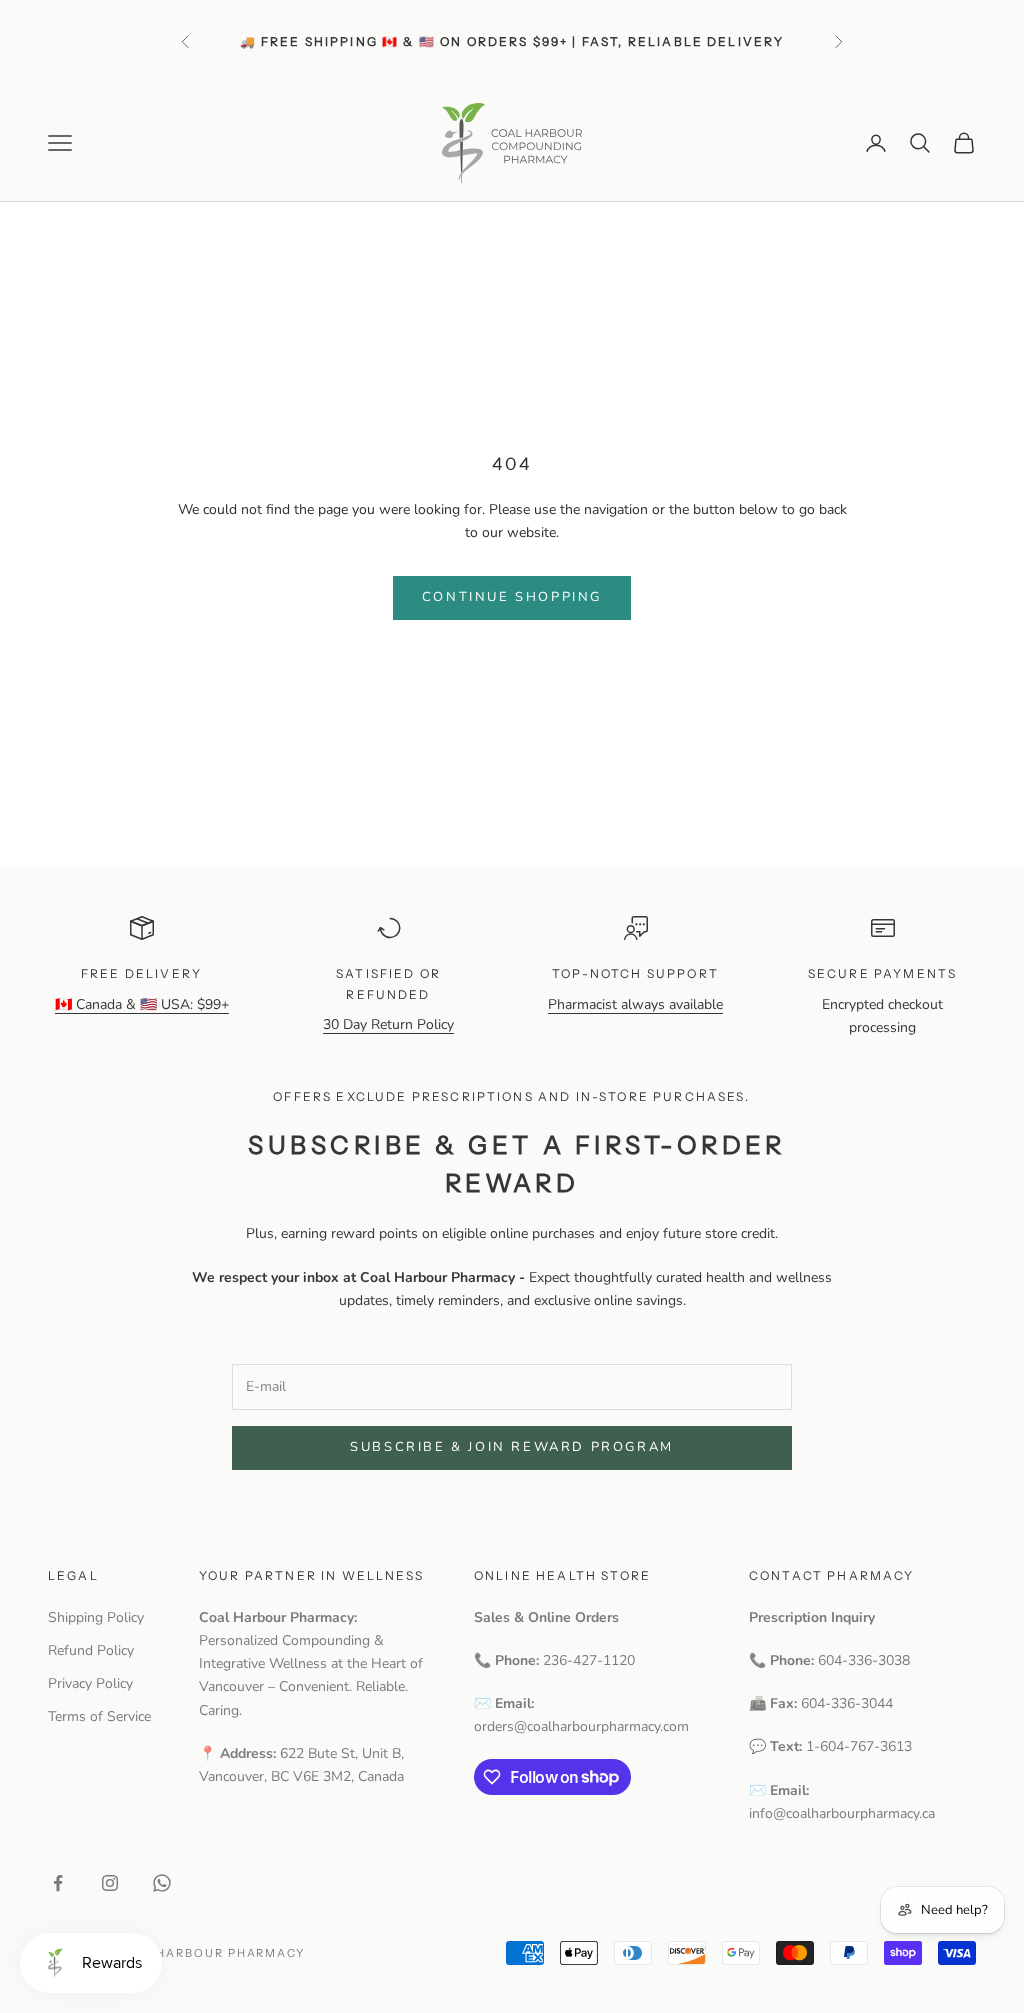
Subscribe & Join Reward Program (512, 1447)
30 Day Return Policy (388, 1024)
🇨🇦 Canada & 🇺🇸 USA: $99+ (142, 1004)
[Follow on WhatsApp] (162, 1883)
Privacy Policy (90, 1683)
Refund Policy (91, 1650)
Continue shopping (512, 597)
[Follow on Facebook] (58, 1883)
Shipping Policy (96, 1617)
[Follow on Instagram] (110, 1883)
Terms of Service (99, 1716)
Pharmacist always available (635, 1004)
